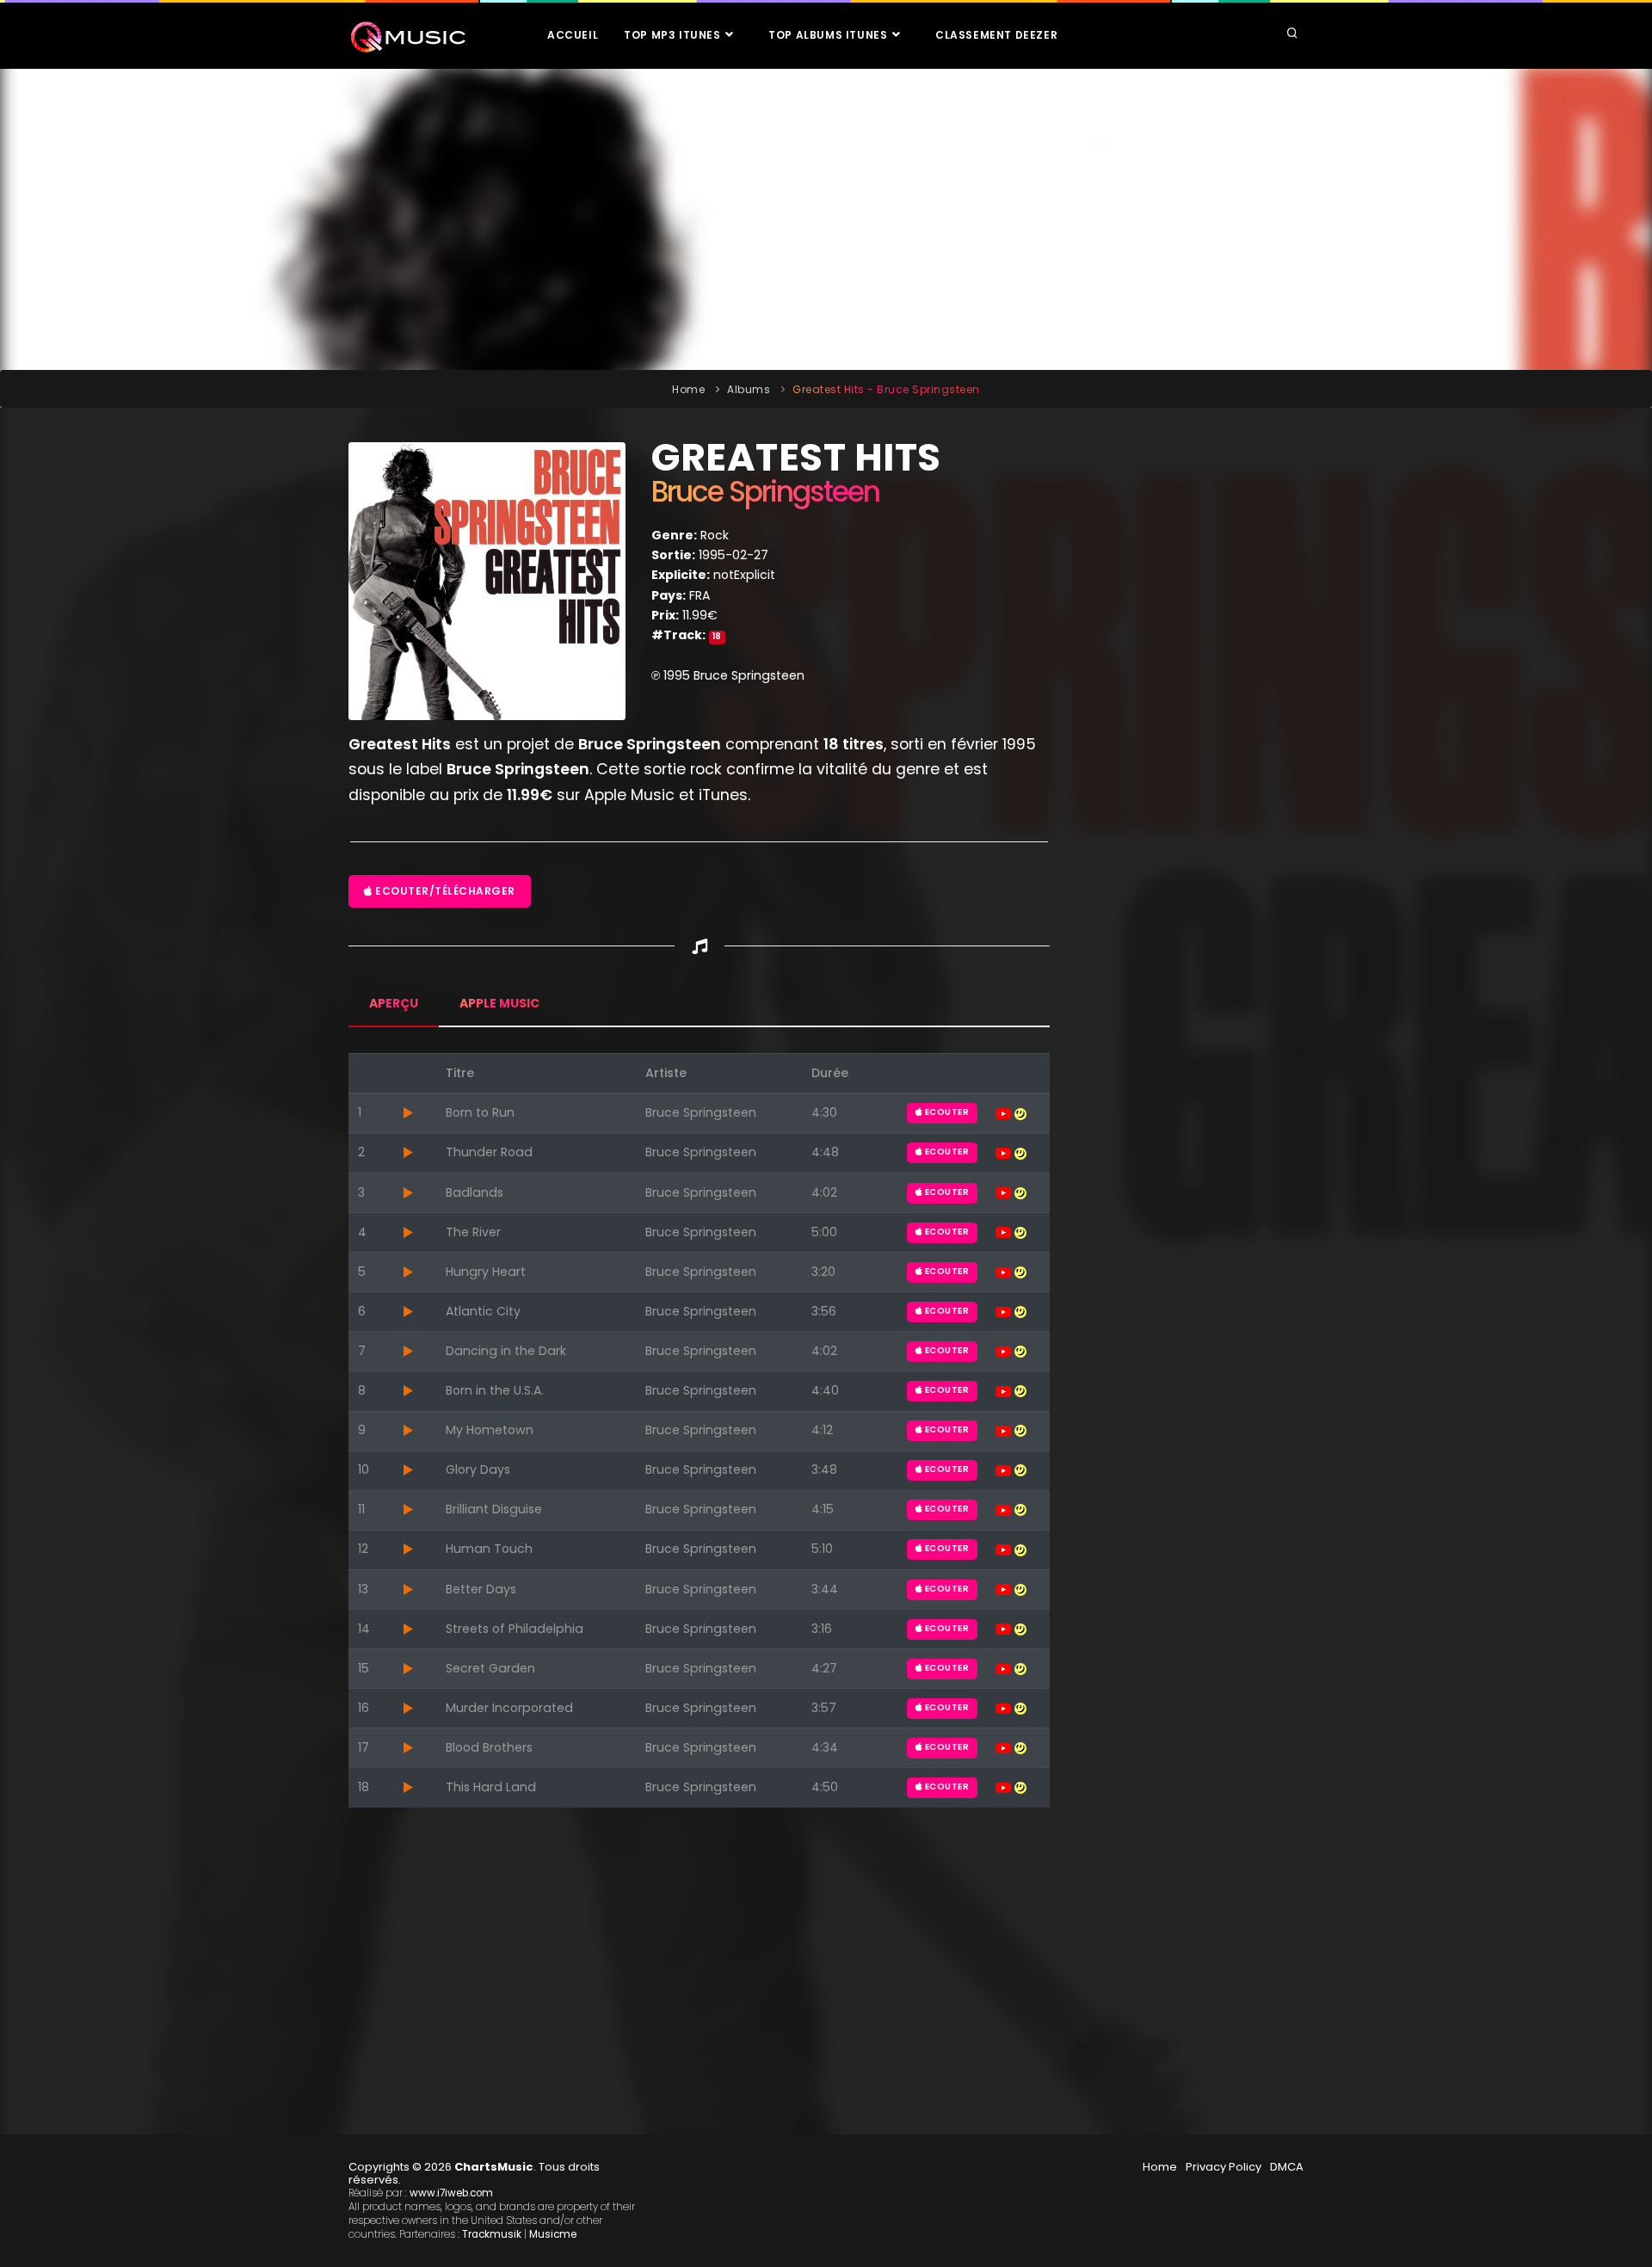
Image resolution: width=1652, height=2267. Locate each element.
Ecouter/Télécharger (444, 891)
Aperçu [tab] (394, 1003)
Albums (749, 389)
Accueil (573, 35)
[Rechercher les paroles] (1020, 1112)
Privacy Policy (1224, 2167)
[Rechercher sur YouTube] (1005, 1112)
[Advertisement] (826, 219)
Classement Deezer (996, 35)
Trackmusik (492, 2234)
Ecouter (946, 1112)
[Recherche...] (1292, 34)
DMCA (1287, 2167)
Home (688, 389)
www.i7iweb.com (451, 2193)
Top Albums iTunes (829, 35)
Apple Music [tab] (499, 1003)
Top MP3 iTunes (674, 35)
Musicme (553, 2234)
